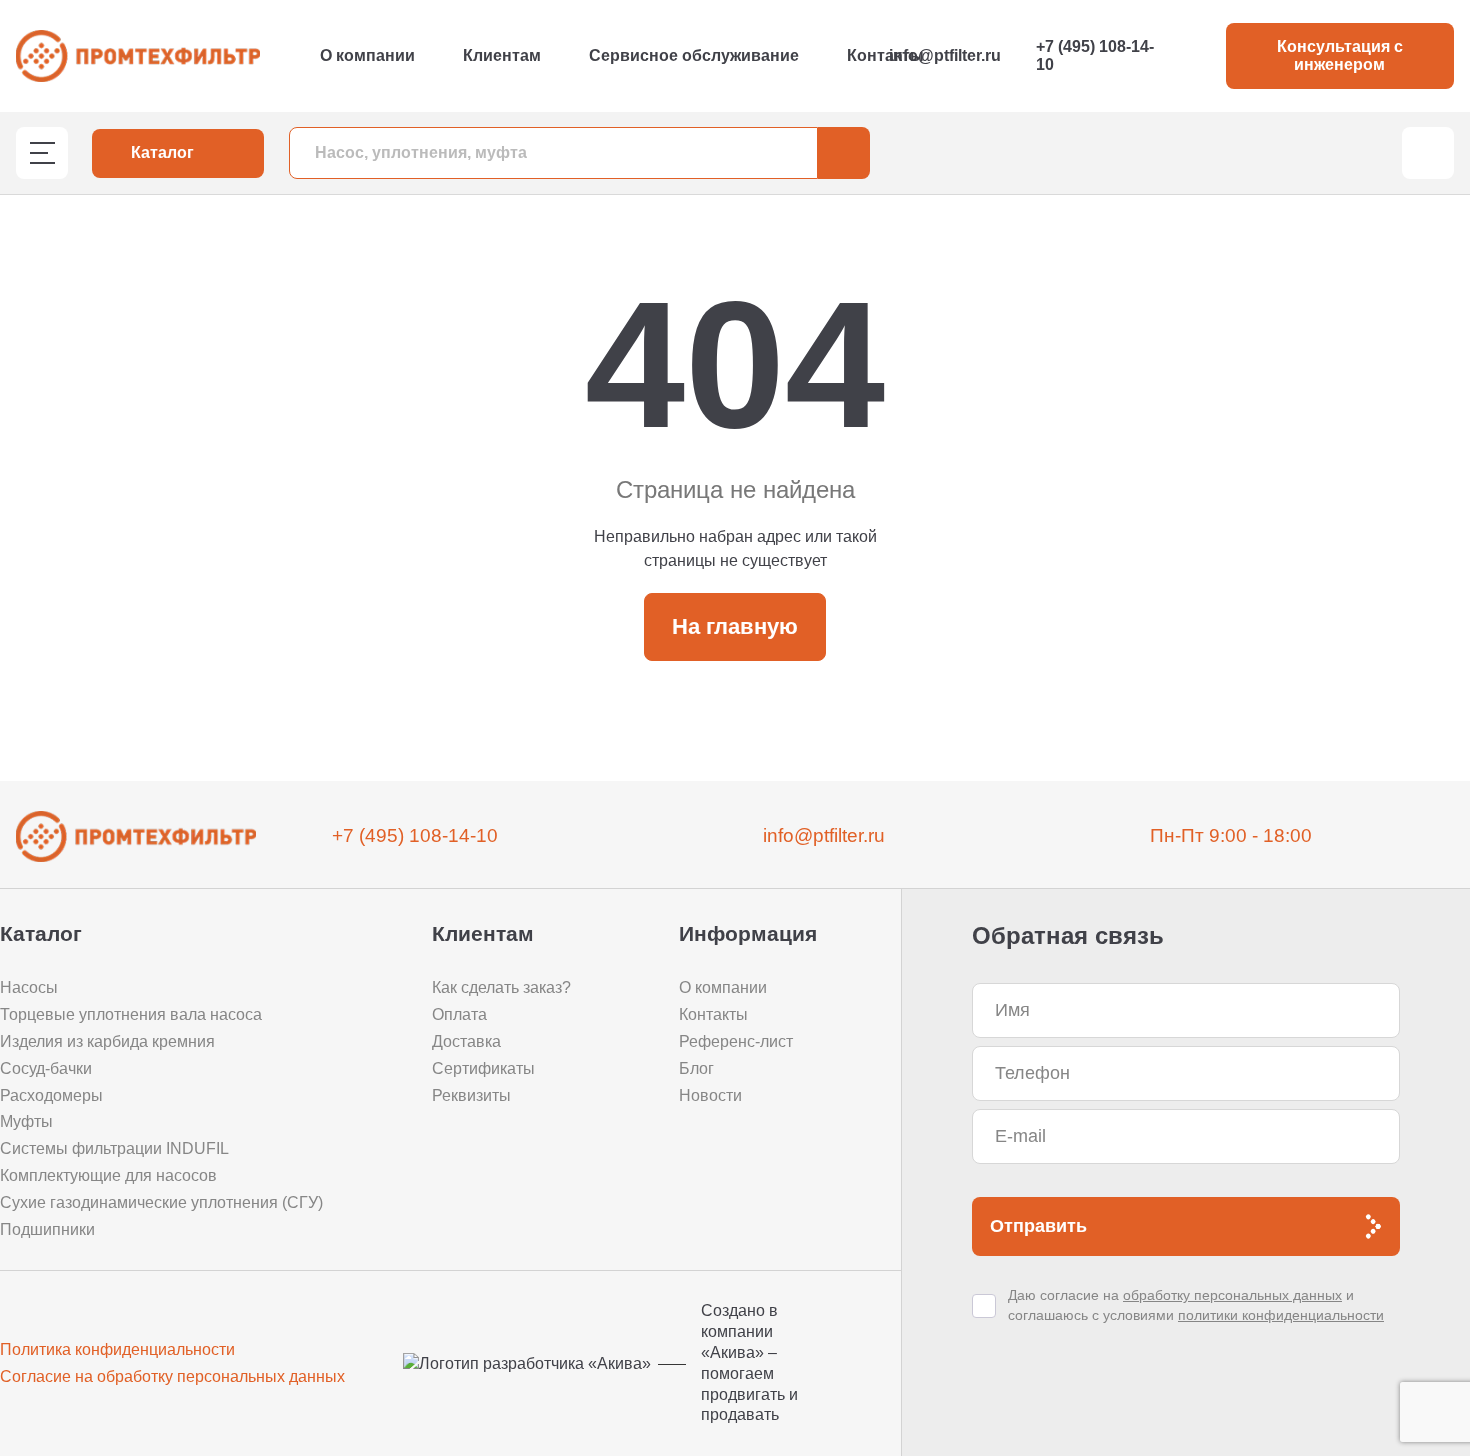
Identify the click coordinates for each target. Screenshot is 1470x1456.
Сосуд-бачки (46, 1068)
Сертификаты (483, 1068)
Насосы (29, 987)
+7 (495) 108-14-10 (1095, 55)
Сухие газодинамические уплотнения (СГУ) (161, 1202)
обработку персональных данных (1232, 1295)
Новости (710, 1095)
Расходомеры (51, 1095)
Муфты (26, 1121)
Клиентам (502, 55)
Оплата (459, 1014)
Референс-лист (736, 1041)
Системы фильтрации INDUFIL (114, 1148)
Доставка (466, 1041)
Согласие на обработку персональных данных (172, 1376)
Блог (696, 1068)
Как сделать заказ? (501, 987)
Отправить (1038, 1226)
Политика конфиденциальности (117, 1349)
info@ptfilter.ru (945, 55)
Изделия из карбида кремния (107, 1041)
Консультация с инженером (1340, 55)
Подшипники (47, 1229)
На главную (735, 626)
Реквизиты (471, 1095)
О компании (367, 55)
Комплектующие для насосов (108, 1175)
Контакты (885, 55)
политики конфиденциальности (1281, 1315)
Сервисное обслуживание (694, 55)
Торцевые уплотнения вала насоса (131, 1014)
